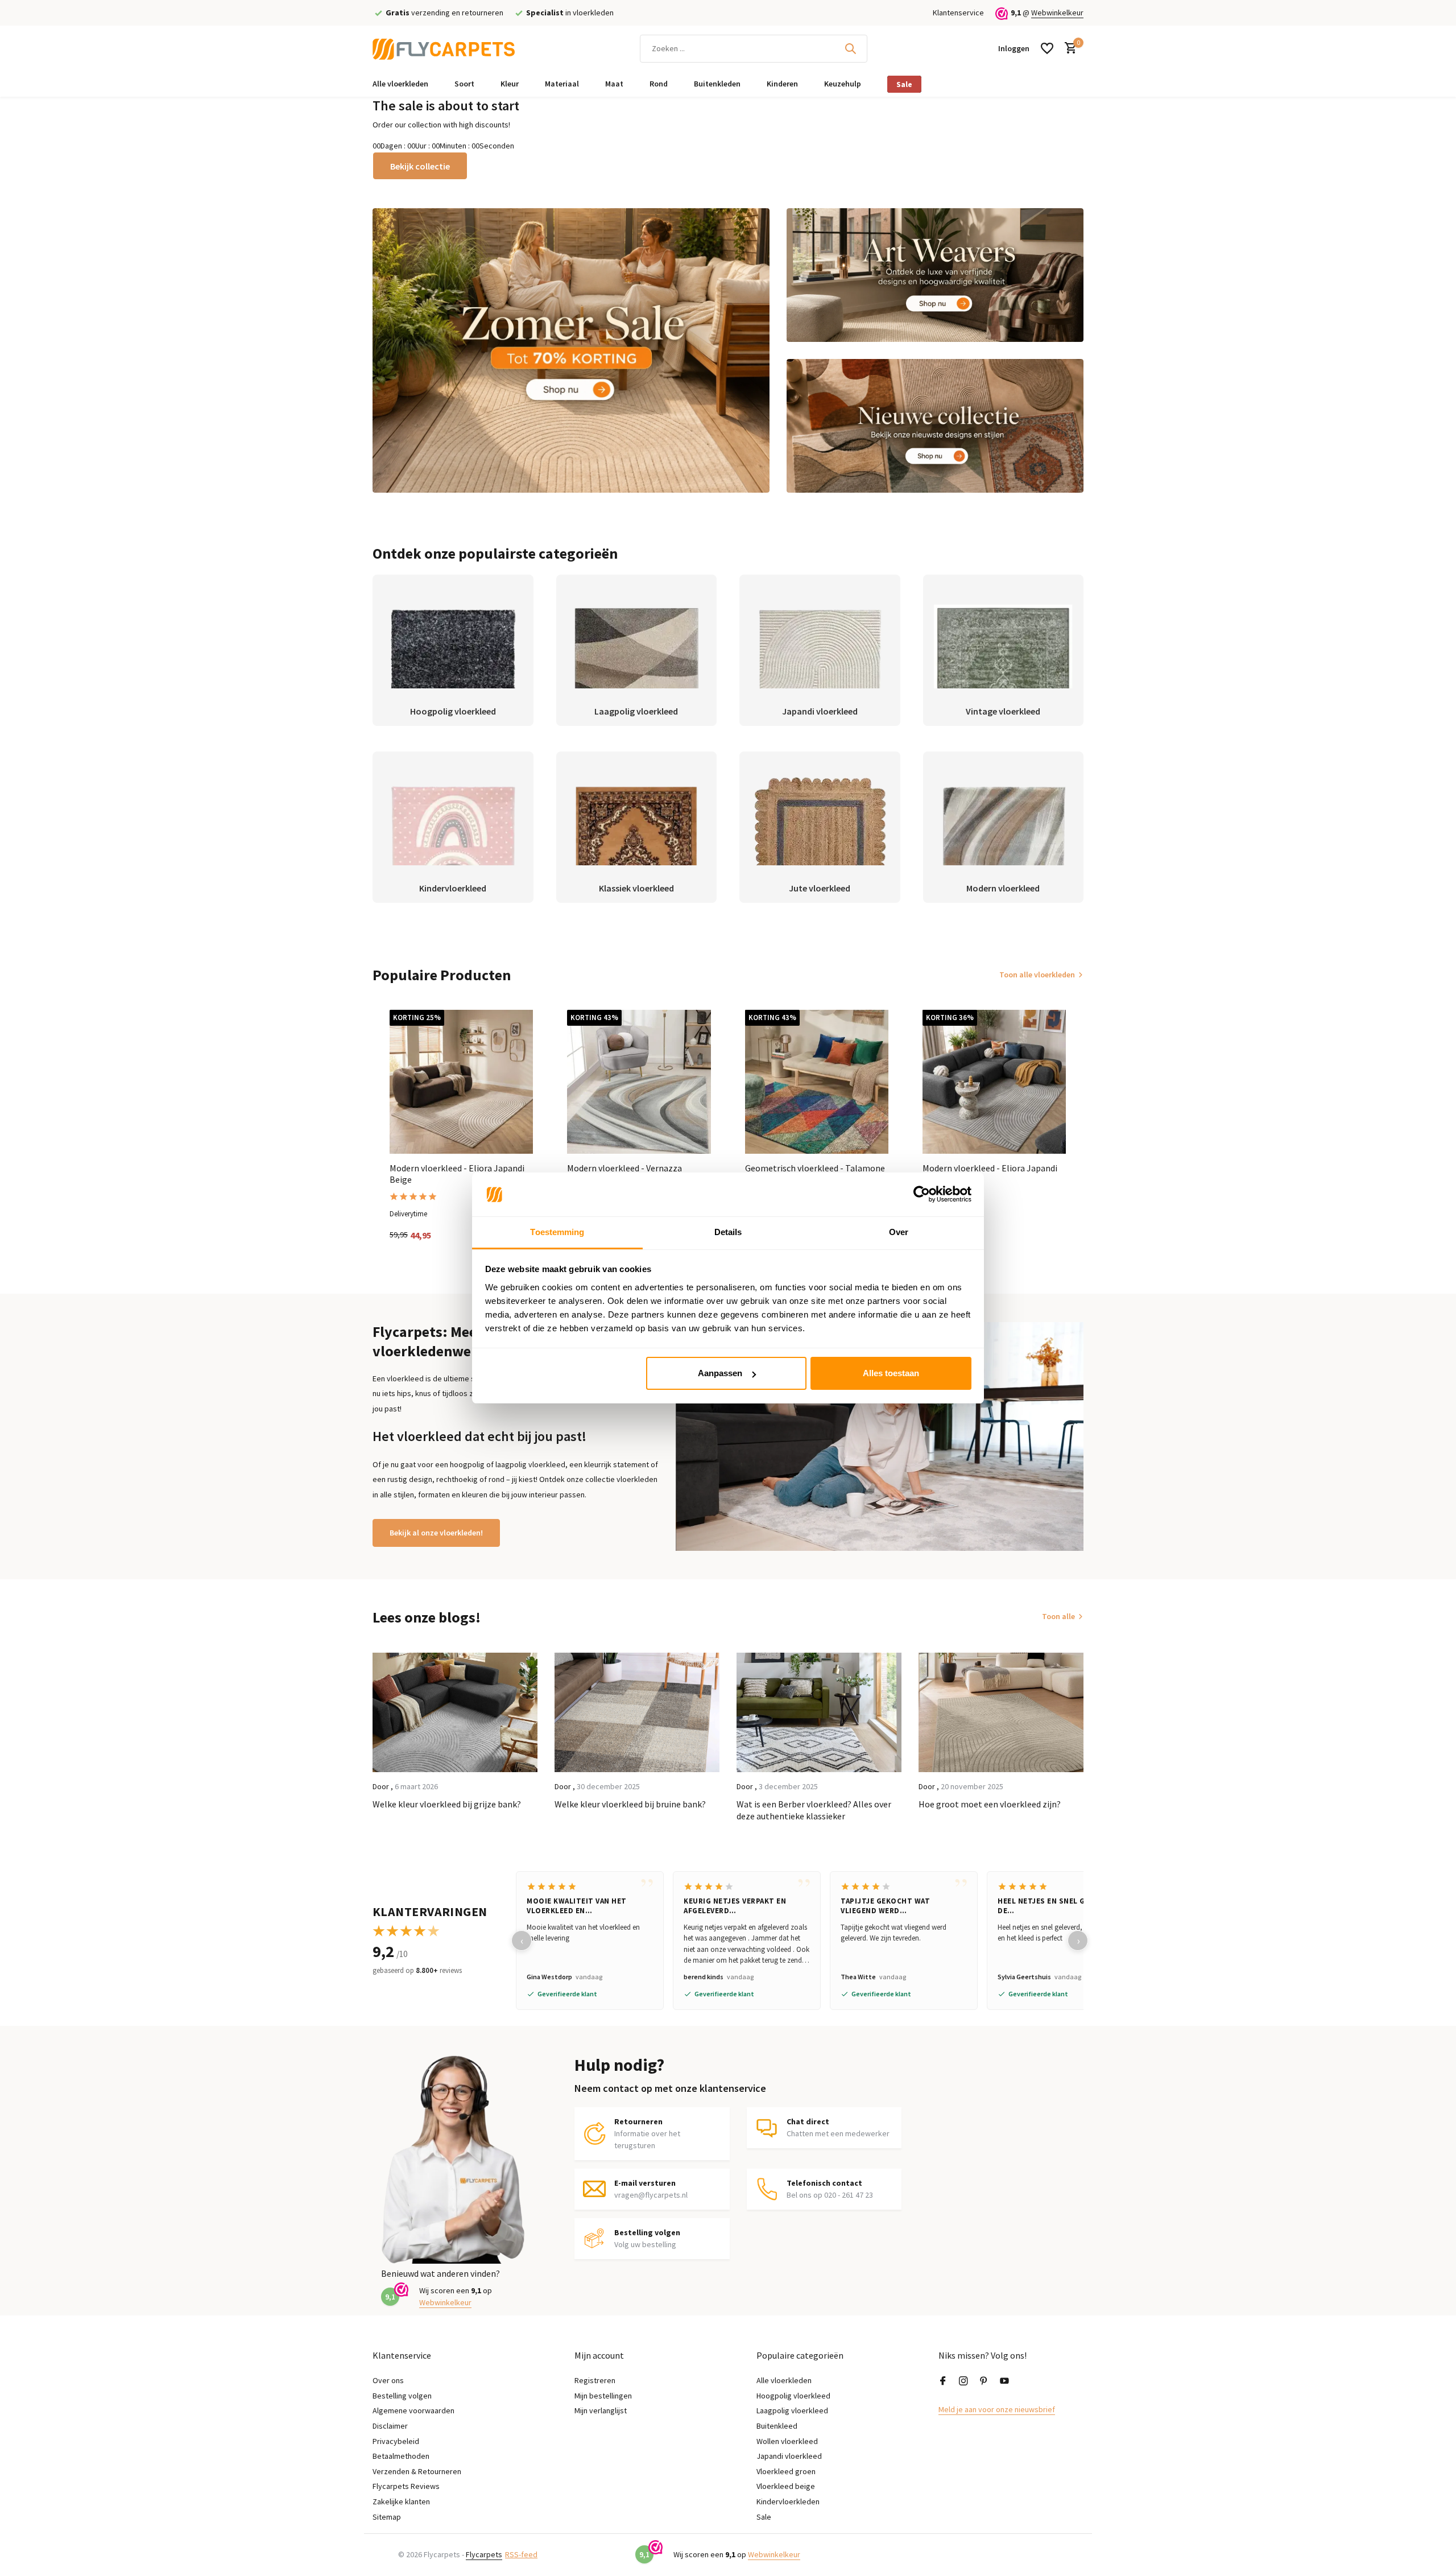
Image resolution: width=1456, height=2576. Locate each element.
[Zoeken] (850, 48)
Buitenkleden (717, 84)
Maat (614, 84)
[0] (1068, 49)
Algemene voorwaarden (413, 2410)
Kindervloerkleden (788, 2501)
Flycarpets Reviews (406, 2486)
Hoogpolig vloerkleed (793, 2396)
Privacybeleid (396, 2441)
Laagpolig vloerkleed (792, 2410)
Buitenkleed (777, 2426)
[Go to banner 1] (571, 350)
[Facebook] (943, 2381)
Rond (659, 84)
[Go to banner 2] (935, 275)
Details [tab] (728, 1232)
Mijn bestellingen (603, 2396)
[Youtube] (1004, 2381)
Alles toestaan (891, 1373)
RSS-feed (521, 2554)
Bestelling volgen (402, 2396)
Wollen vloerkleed (787, 2441)
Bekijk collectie (420, 166)
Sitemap (387, 2517)
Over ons (388, 2380)
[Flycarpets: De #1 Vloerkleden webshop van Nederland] (444, 48)
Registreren (595, 2380)
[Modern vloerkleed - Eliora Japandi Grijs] (994, 1081)
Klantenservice (958, 13)
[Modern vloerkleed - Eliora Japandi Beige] (461, 1081)
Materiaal (562, 84)
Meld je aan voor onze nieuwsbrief (997, 2409)
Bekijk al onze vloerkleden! (436, 1533)
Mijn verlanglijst (601, 2410)
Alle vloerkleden (400, 84)
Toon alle (1058, 1616)
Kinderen (782, 84)
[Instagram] (963, 2381)
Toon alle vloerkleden (1037, 975)
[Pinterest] (984, 2381)
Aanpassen (720, 1373)
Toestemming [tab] (557, 1232)
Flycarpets (484, 2554)
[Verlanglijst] (1047, 48)
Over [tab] (899, 1232)
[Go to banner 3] (935, 426)
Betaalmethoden (401, 2456)
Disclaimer (390, 2426)
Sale (904, 84)
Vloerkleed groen (786, 2471)
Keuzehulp (843, 84)
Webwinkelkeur (1057, 13)
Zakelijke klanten (401, 2501)
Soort (464, 84)
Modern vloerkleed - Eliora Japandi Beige (457, 1174)
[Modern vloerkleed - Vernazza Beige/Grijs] (639, 1081)
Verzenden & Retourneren (417, 2471)
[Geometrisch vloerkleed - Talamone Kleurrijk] (817, 1081)
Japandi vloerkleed (789, 2456)
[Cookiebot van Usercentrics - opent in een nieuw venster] (922, 1195)
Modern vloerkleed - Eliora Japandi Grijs (990, 1174)
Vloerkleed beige (786, 2486)
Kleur (510, 84)
